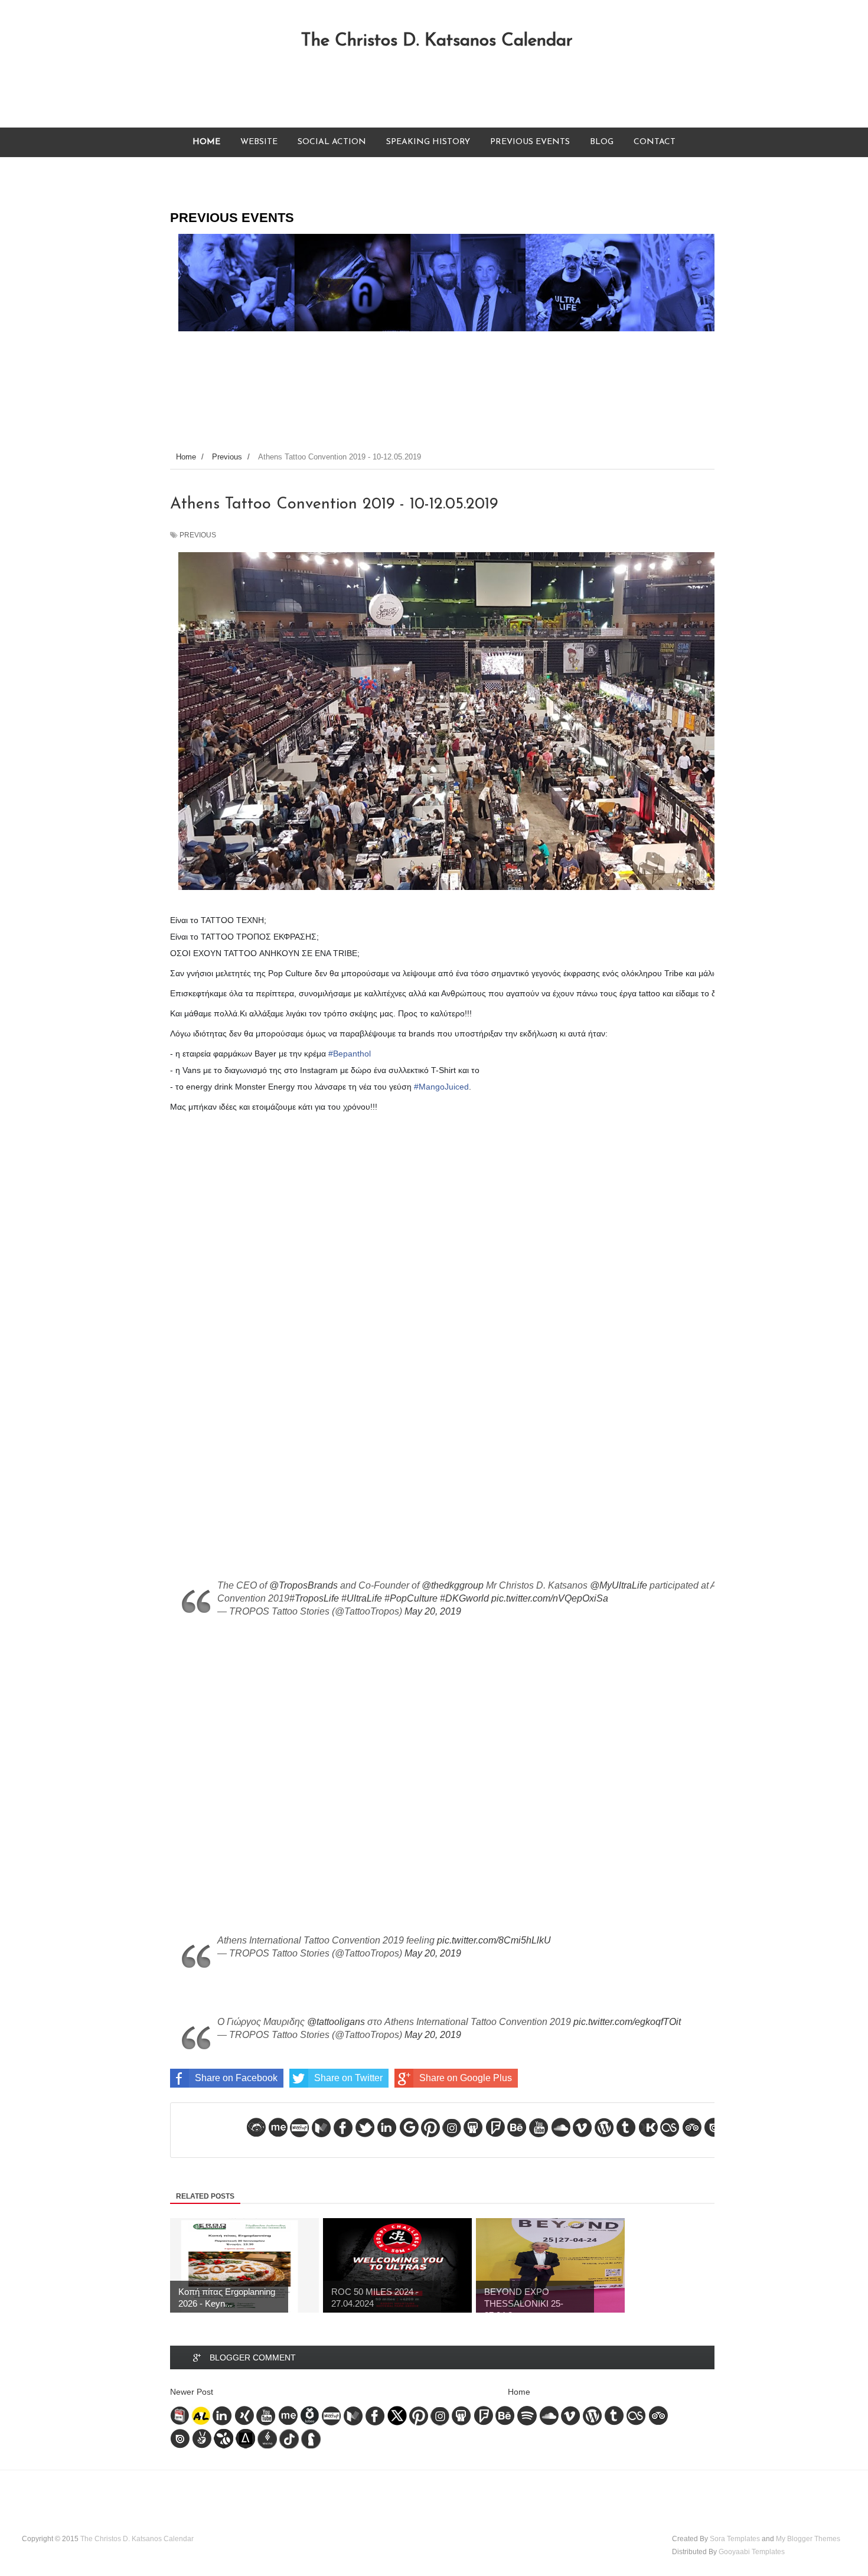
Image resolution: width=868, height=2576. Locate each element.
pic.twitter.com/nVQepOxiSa (550, 1598)
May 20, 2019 (433, 1611)
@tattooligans (336, 2022)
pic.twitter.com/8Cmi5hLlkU (494, 1940)
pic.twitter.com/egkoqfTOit (627, 2022)
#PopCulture (411, 1598)
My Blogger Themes (808, 2539)
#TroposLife (314, 1598)
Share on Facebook (236, 2078)
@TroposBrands (304, 1585)
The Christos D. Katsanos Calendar (437, 41)
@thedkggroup (453, 1585)
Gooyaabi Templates (752, 2552)
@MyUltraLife (619, 1585)
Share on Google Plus (466, 2078)
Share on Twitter (348, 2078)
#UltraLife (362, 1598)
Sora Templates (735, 2539)
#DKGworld (464, 1598)
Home (519, 2392)
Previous (198, 535)
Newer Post (192, 2392)
